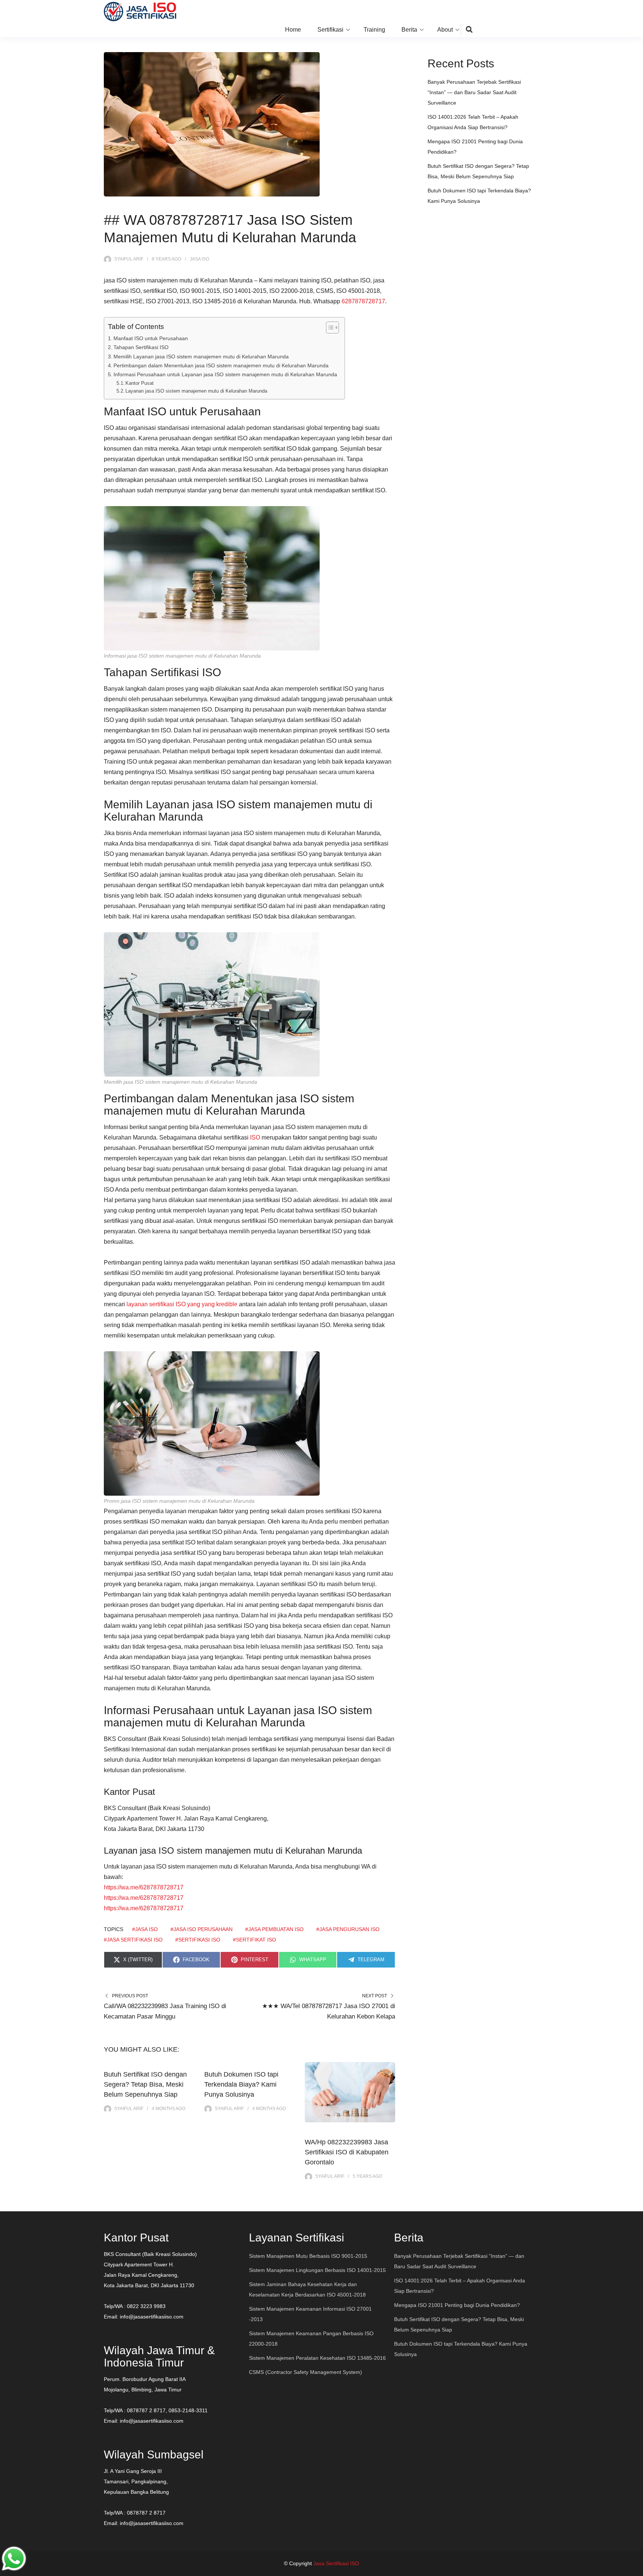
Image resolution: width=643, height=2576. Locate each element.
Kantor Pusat (140, 383)
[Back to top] (636, 2569)
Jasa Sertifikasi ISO (336, 2563)
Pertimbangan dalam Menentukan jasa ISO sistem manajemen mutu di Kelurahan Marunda (221, 365)
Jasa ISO (199, 259)
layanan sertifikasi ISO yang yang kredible (182, 1304)
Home (293, 30)
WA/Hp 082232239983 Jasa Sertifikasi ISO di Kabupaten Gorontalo (347, 2152)
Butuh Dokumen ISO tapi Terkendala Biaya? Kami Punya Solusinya (241, 2084)
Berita (409, 30)
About (445, 30)
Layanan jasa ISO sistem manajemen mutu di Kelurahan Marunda (196, 391)
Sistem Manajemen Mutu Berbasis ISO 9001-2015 (308, 2256)
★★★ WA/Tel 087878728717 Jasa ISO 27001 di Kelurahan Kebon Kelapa (329, 2011)
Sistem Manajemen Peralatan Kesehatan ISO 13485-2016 (317, 2358)
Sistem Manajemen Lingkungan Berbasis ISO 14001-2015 (317, 2270)
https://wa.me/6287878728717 (144, 1887)
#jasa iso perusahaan (201, 1929)
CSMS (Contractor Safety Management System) (305, 2372)
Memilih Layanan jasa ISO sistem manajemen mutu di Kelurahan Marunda (201, 357)
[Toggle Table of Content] (329, 327)
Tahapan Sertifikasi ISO (141, 347)
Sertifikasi (330, 30)
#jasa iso (145, 1929)
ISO (255, 1137)
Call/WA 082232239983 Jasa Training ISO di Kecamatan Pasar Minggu (165, 2011)
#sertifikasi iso (198, 1940)
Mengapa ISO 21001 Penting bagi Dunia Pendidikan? (457, 2305)
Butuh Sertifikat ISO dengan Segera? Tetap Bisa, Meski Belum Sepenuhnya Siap (145, 2084)
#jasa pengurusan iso (348, 1929)
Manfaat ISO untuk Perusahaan (151, 338)
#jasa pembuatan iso (274, 1929)
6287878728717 (363, 301)
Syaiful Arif (129, 259)
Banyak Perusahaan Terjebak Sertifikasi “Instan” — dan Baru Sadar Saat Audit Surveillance (474, 92)
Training (374, 30)
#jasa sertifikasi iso (133, 1940)
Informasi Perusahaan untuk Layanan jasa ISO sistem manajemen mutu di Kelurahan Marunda (225, 374)
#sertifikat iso (255, 1940)
